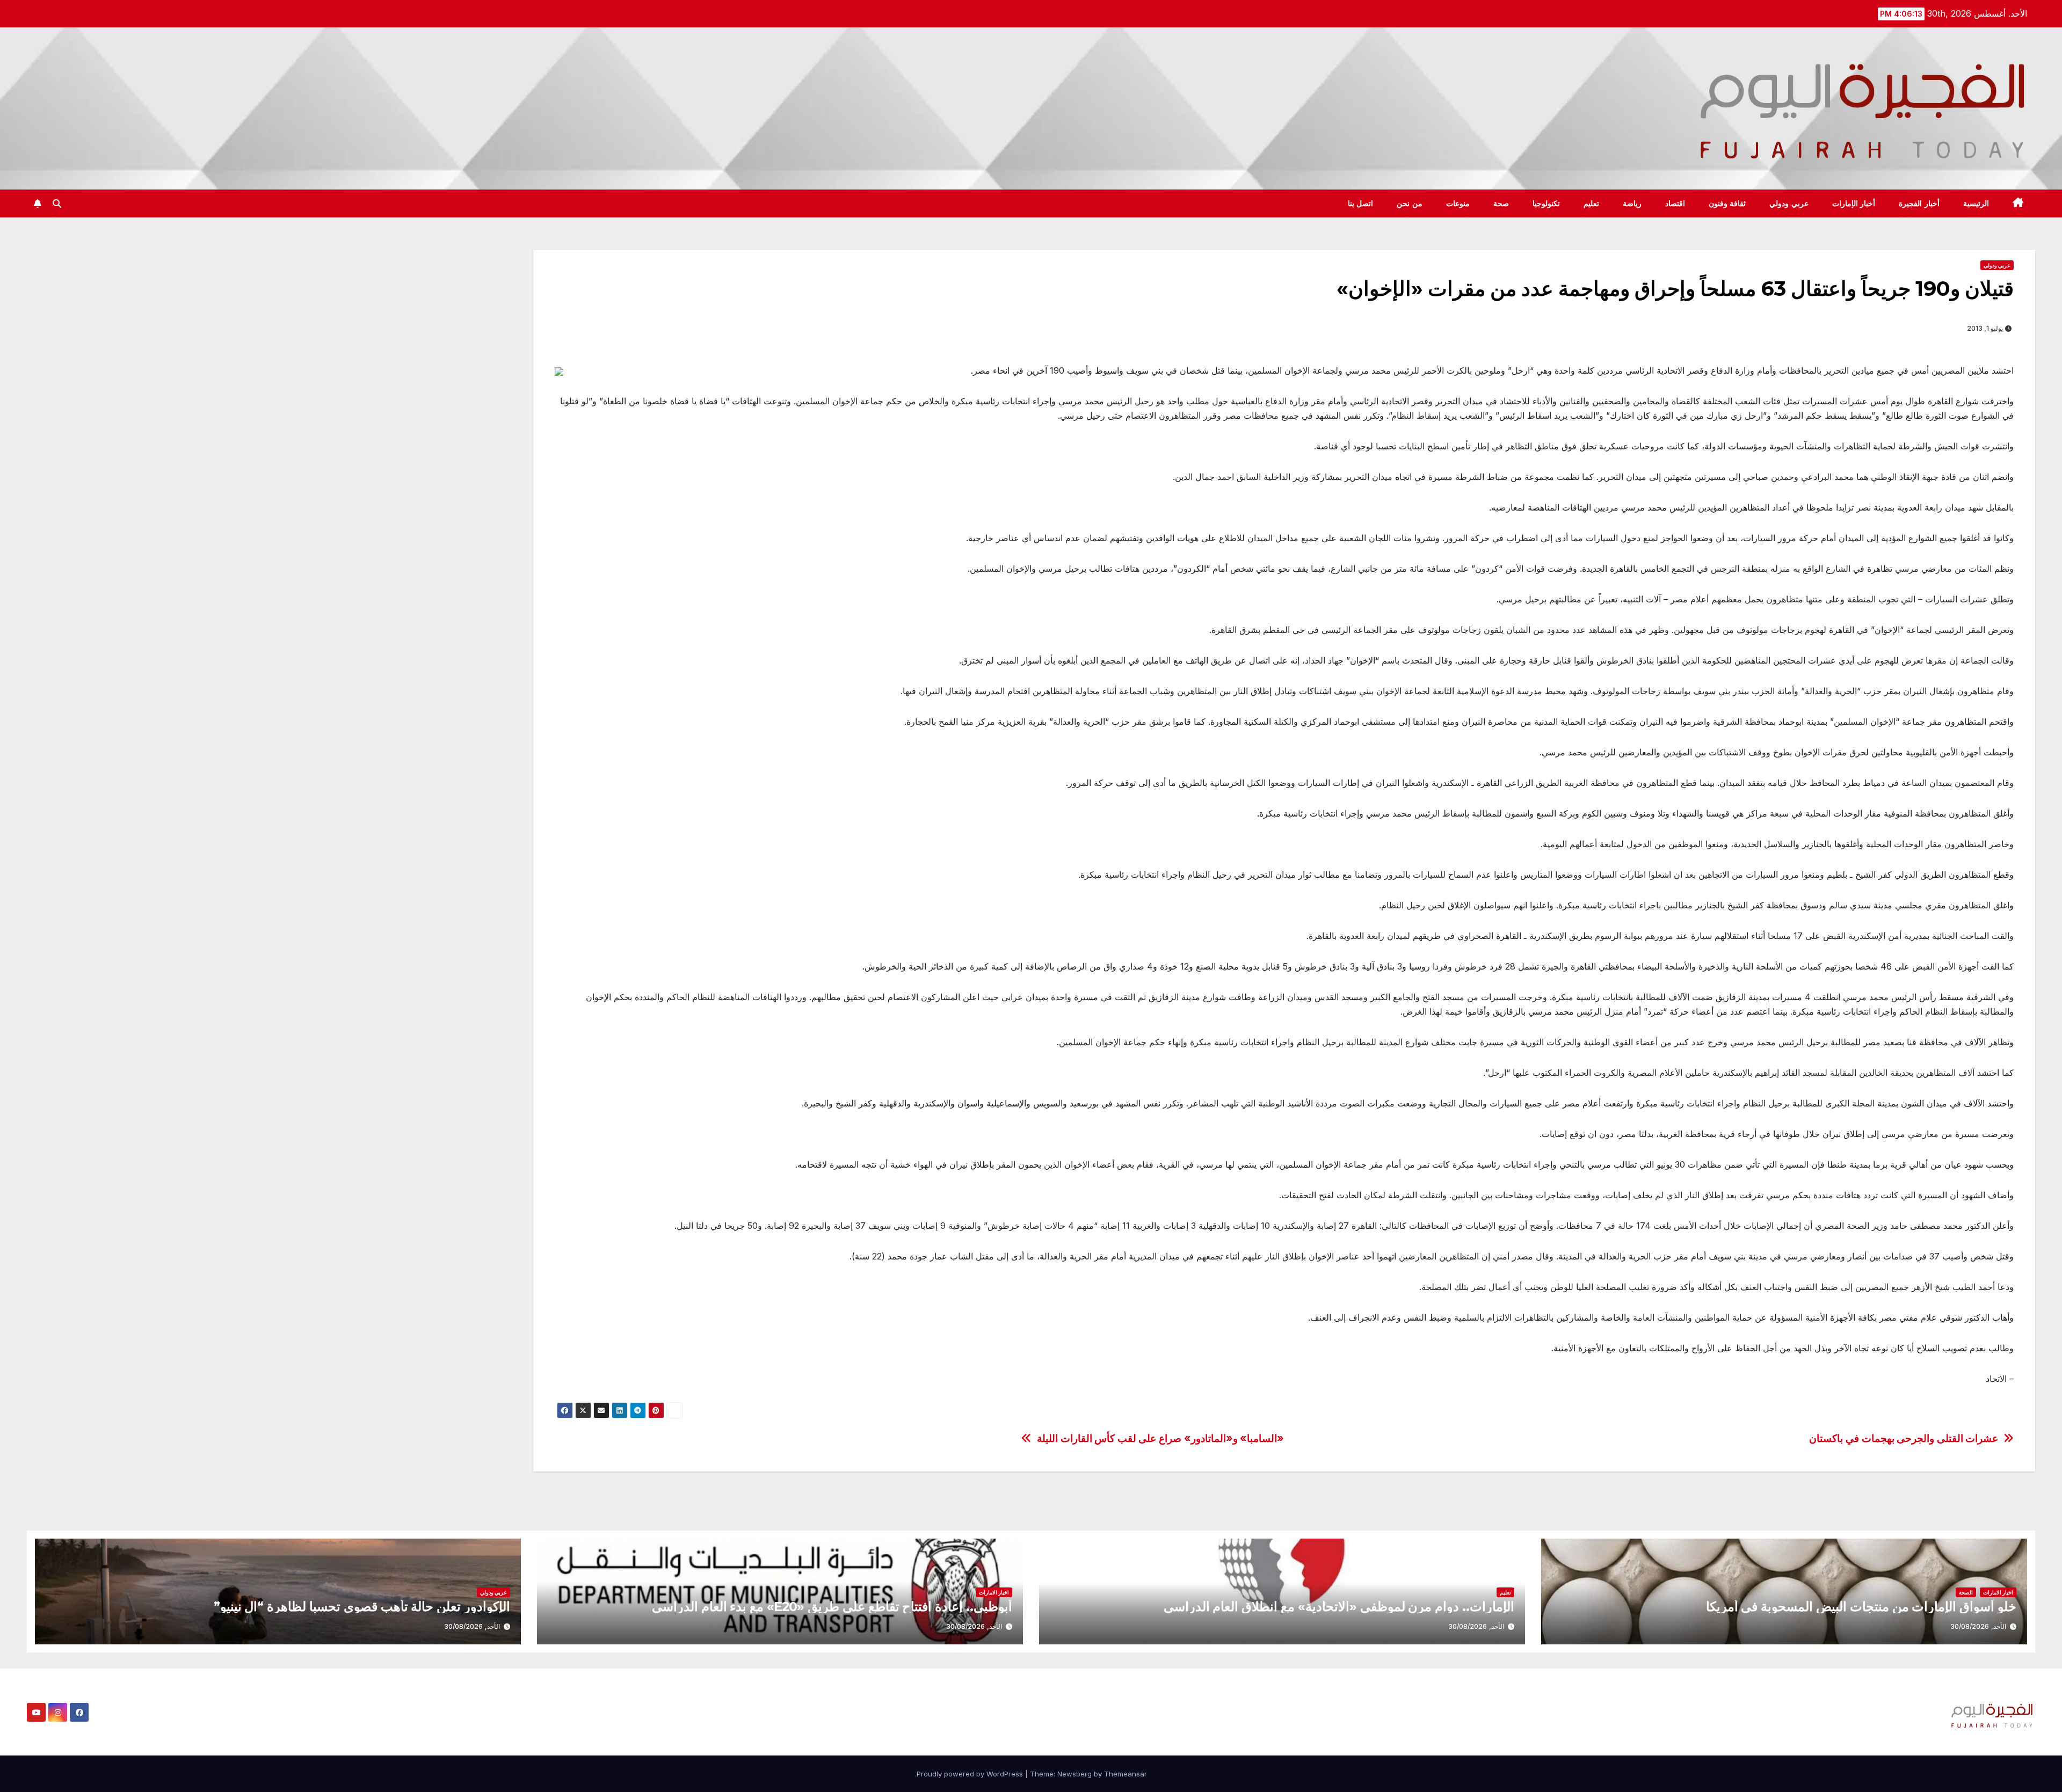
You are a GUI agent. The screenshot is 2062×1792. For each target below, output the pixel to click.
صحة (1501, 203)
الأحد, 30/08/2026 (1978, 1626)
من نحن (1410, 203)
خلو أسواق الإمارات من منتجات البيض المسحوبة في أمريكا (1861, 1607)
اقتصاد (1675, 203)
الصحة (1966, 1592)
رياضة (1632, 203)
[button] (57, 203)
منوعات (1458, 203)
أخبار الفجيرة (1919, 203)
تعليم (1591, 203)
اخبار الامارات (1998, 1592)
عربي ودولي (1789, 203)
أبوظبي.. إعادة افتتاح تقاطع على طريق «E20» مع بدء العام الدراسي (832, 1607)
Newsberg (1074, 1774)
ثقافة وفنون (1727, 203)
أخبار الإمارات (1854, 203)
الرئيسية (1976, 203)
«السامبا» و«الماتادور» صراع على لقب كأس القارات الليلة (1160, 1438)
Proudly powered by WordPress (971, 1774)
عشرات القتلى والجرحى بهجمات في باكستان (1904, 1438)
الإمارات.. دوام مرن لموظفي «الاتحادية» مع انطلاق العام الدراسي (1339, 1607)
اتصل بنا (1361, 203)
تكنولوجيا (1546, 203)
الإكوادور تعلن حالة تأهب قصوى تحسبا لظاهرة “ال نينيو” (362, 1607)
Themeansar (1126, 1774)
